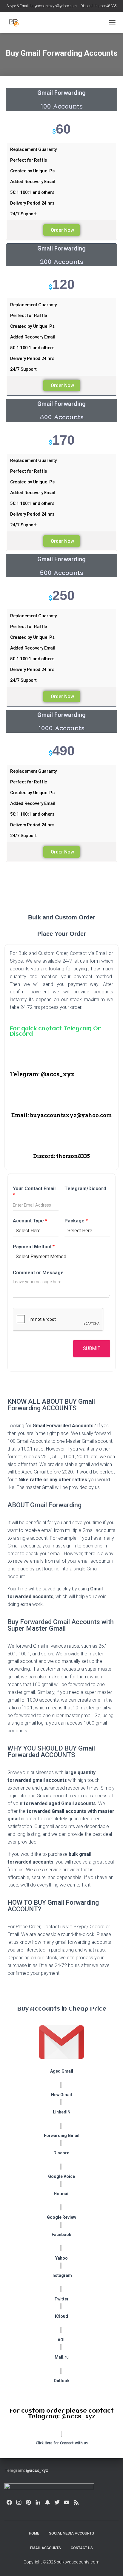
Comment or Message (38, 1273)
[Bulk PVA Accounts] (17, 22)
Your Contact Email (34, 1192)
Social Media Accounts (72, 2533)
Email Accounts (46, 2548)
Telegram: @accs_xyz (42, 1074)
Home (34, 2533)
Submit (92, 1348)
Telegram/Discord (85, 1189)
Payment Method (34, 1247)
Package (76, 1221)
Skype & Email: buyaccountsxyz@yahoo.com (42, 6)
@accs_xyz (37, 2470)
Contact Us (82, 2548)
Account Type (30, 1221)
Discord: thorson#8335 (99, 6)
